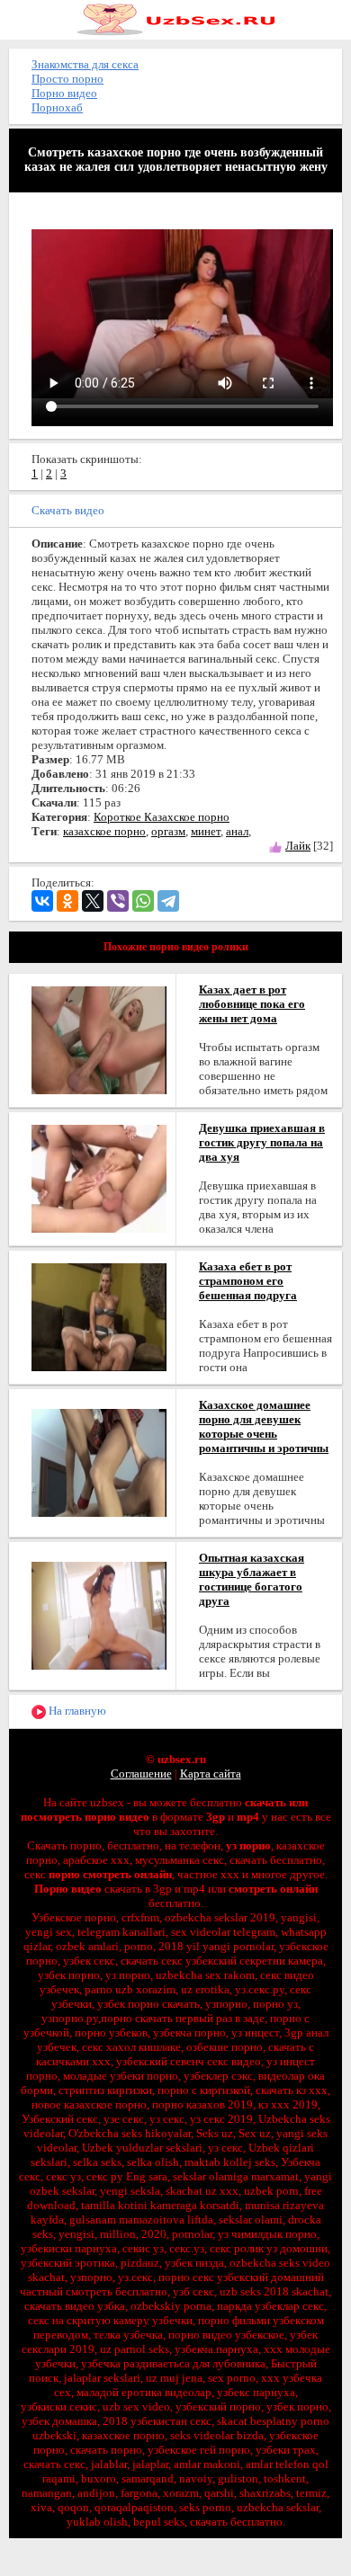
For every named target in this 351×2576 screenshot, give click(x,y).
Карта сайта (211, 1774)
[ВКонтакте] (42, 901)
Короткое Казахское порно (162, 817)
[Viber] (118, 901)
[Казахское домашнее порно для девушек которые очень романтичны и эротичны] (99, 1462)
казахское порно (104, 831)
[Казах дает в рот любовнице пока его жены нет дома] (99, 1039)
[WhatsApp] (143, 901)
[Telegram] (168, 901)
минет (206, 831)
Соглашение (141, 1774)
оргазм (168, 831)
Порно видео (64, 93)
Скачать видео (68, 510)
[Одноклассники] (67, 901)
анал (237, 831)
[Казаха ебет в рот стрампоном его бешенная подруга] (99, 1316)
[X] (93, 901)
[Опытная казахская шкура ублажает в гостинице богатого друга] (99, 1614)
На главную (76, 1711)
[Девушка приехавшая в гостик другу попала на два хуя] (99, 1177)
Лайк (298, 846)
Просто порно (67, 79)
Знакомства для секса (85, 64)
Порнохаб (57, 107)
